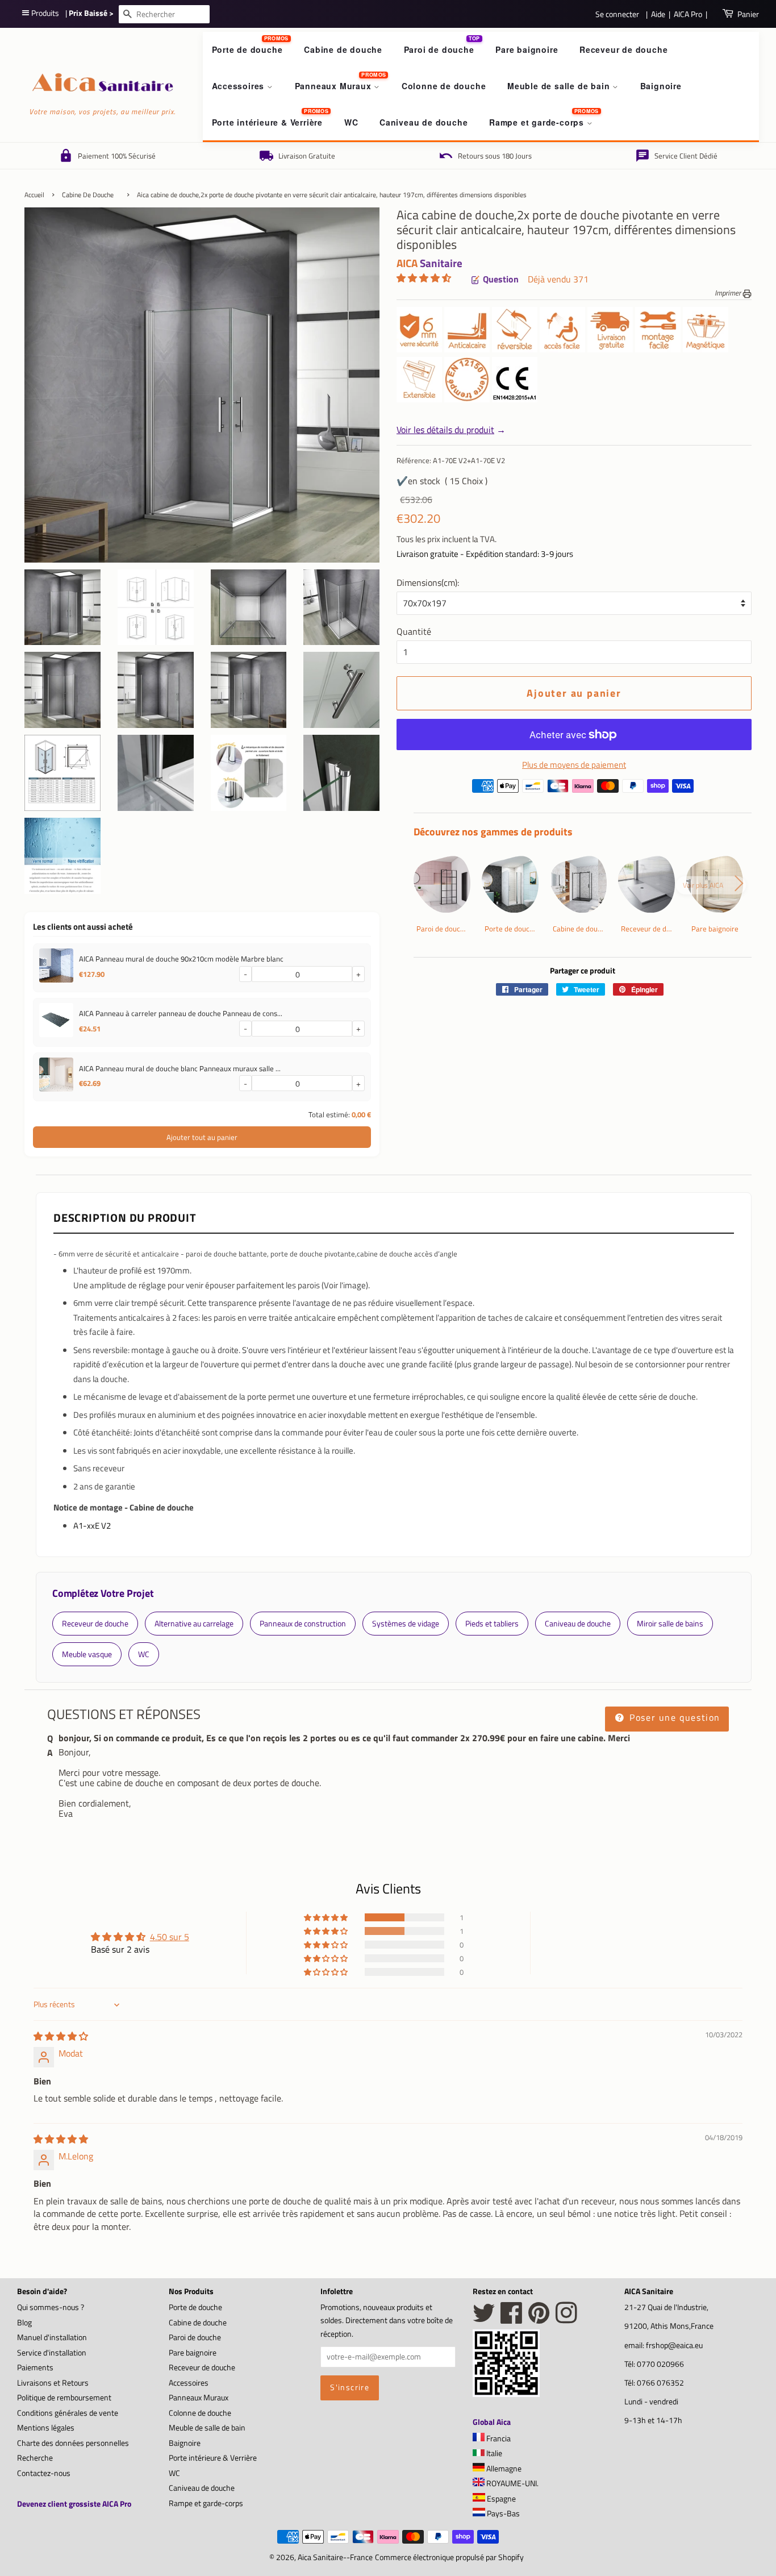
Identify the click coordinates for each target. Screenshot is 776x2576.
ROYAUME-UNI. (512, 2483)
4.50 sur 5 (170, 1937)
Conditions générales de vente (68, 2413)
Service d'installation (52, 2353)
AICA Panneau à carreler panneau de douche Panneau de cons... (181, 1013)
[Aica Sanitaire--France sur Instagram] (566, 2319)
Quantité (414, 631)
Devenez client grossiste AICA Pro (74, 2504)
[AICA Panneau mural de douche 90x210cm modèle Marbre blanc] (56, 968)
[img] (61, 2036)
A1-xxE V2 (92, 1526)
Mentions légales (46, 2428)
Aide (658, 14)
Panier (748, 14)
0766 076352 (660, 2383)
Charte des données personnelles (73, 2443)
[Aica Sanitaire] (506, 2394)
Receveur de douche (623, 49)
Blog (24, 2323)
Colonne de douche (444, 86)
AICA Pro (688, 14)
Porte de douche (247, 49)
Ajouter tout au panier (202, 1137)
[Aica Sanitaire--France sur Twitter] (484, 2319)
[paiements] (583, 789)
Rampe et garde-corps (538, 122)
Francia (498, 2438)
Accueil (34, 195)
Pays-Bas (502, 2513)
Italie (493, 2453)
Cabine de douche (343, 49)
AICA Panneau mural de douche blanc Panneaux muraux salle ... (180, 1068)
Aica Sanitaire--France (335, 2557)
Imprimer (729, 293)
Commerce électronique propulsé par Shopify (449, 2557)
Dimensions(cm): (428, 582)
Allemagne (503, 2469)
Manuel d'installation (52, 2337)
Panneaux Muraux (335, 86)
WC (351, 122)
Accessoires (240, 86)
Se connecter (617, 14)
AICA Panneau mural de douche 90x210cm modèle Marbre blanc (181, 959)
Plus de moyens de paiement (574, 765)
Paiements (35, 2367)
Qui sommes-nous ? (51, 2307)
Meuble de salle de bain (560, 86)
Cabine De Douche (88, 195)
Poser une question (673, 1717)
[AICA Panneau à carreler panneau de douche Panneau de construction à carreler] (56, 1022)
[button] (424, 278)
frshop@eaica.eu (674, 2345)
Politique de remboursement (64, 2398)
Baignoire (661, 86)
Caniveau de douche (424, 122)
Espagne (500, 2499)
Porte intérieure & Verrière (268, 122)
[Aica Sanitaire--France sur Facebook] (512, 2319)
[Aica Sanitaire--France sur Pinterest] (539, 2319)
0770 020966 (660, 2364)
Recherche (35, 2458)
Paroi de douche (439, 49)
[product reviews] (424, 279)
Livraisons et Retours (53, 2383)
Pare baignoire (527, 49)
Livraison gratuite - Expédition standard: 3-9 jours (485, 554)
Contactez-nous (44, 2473)
